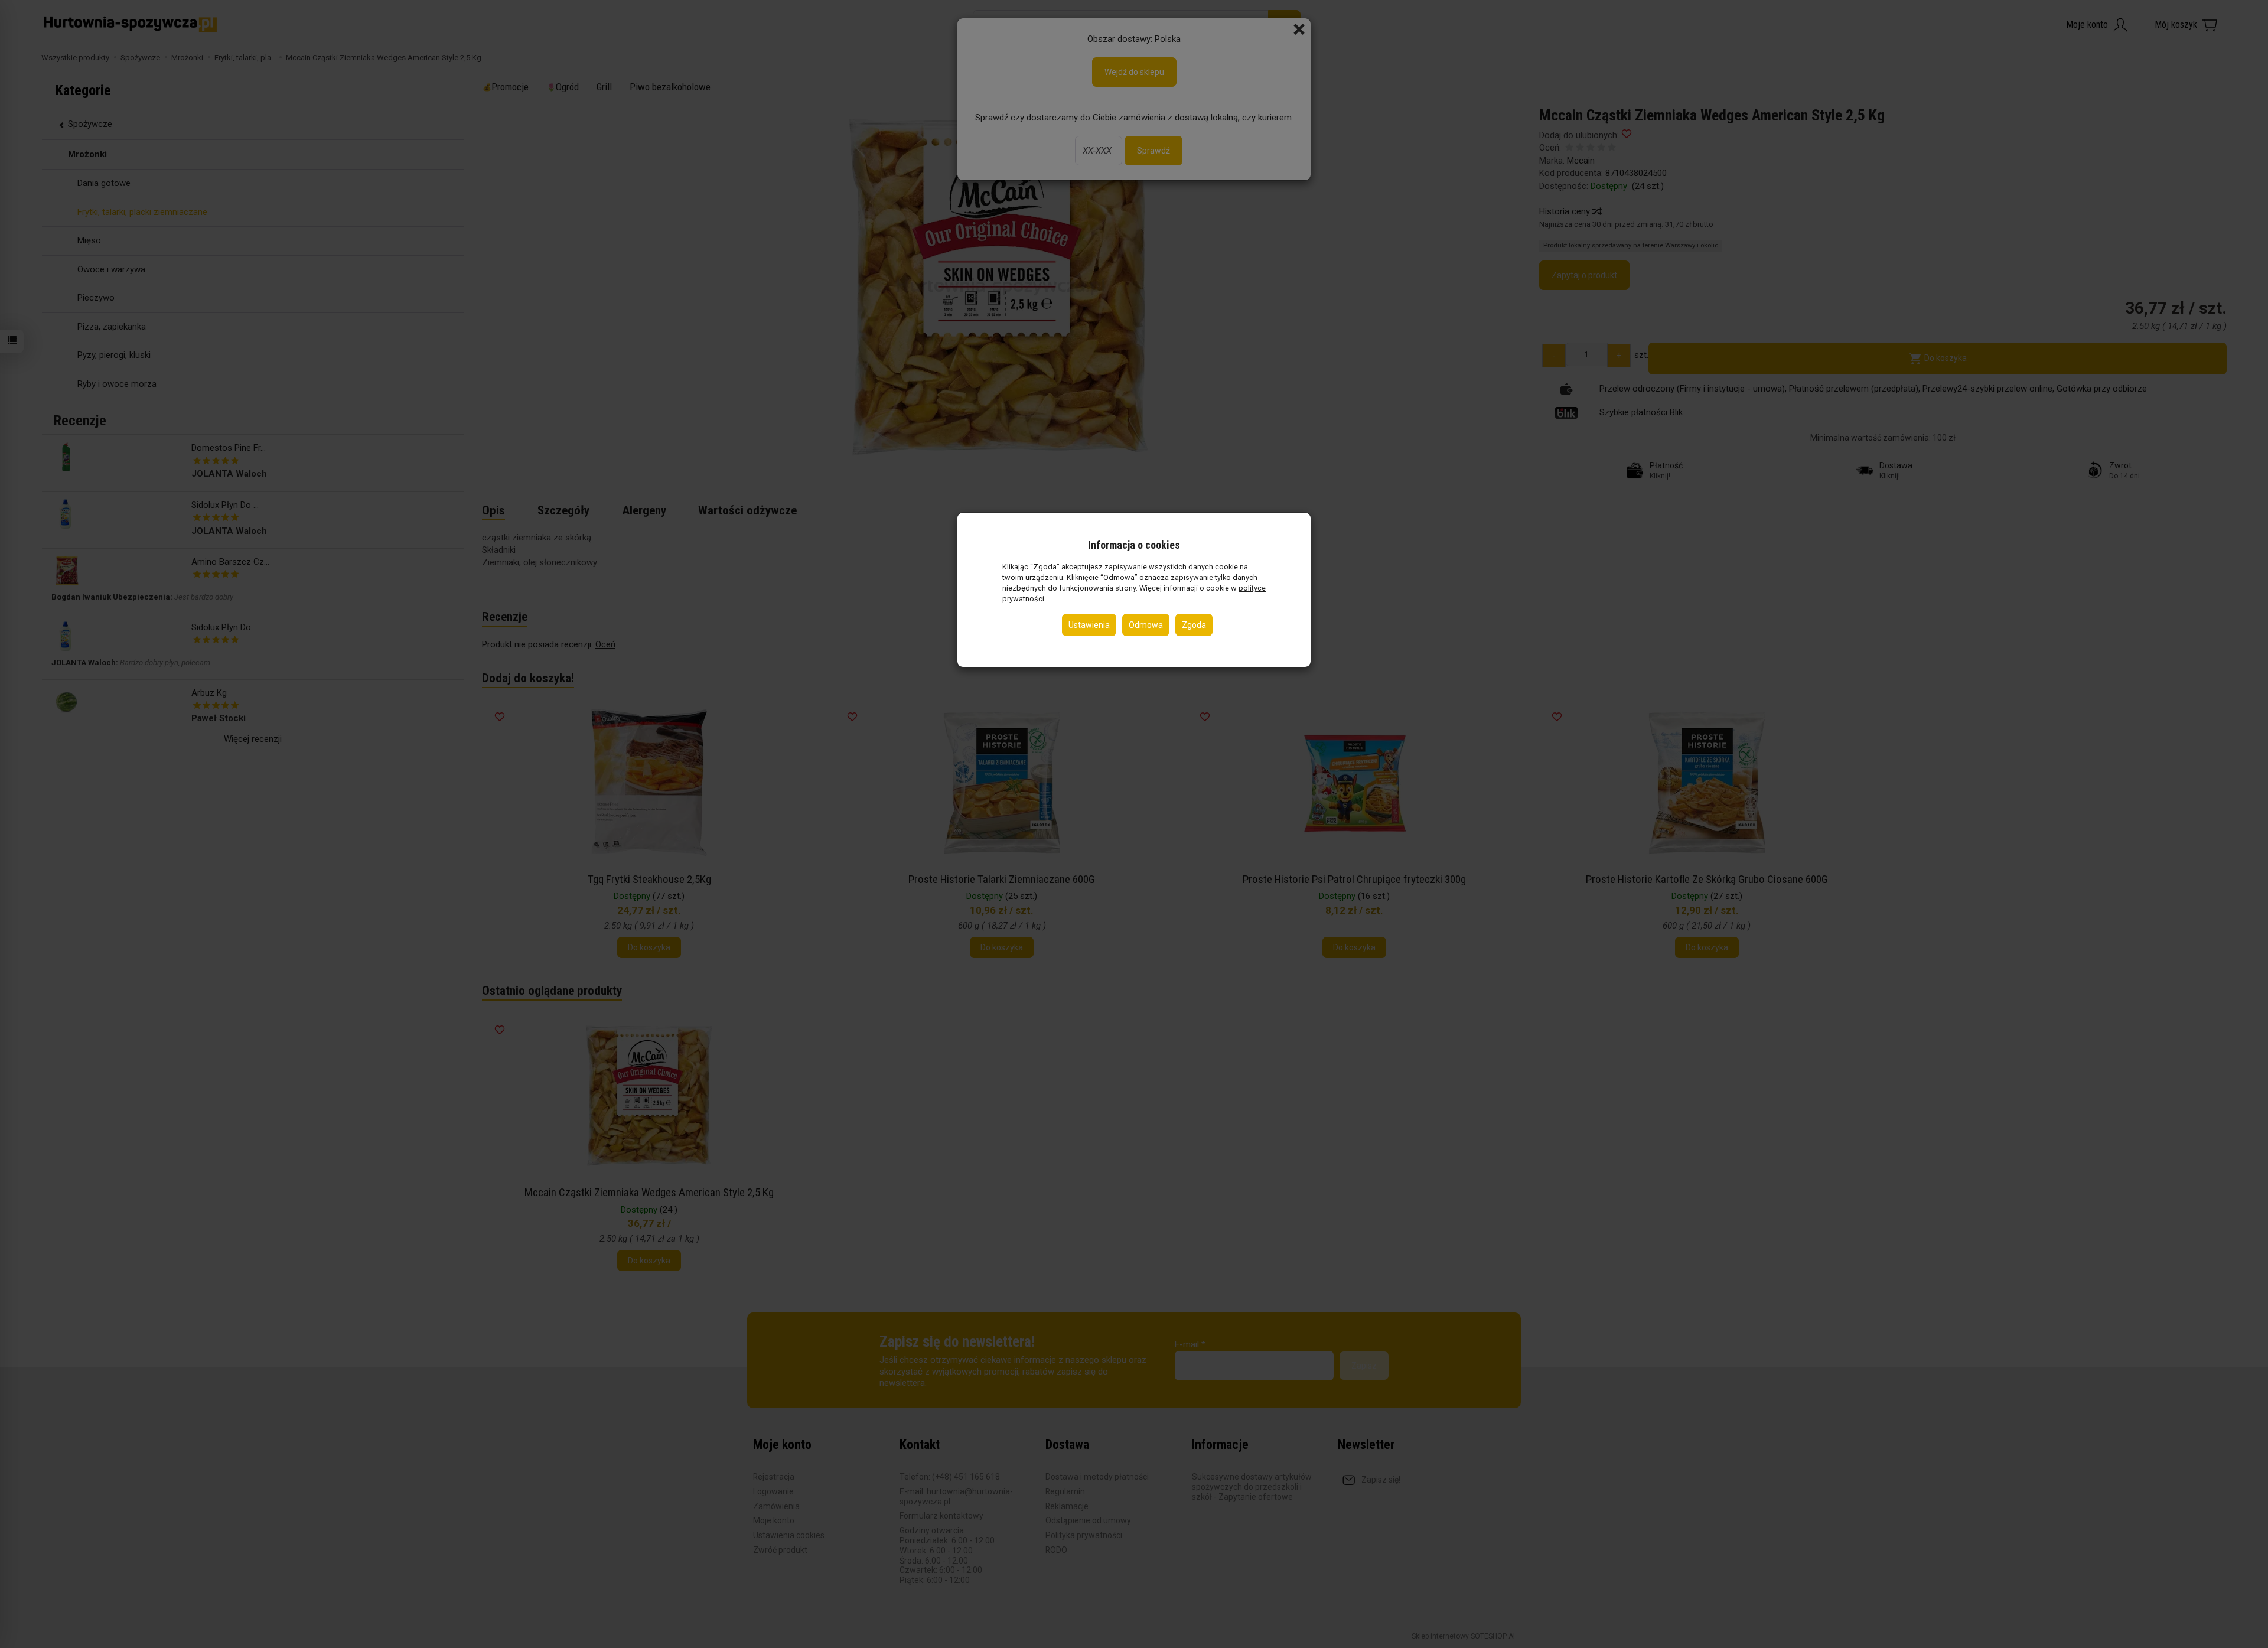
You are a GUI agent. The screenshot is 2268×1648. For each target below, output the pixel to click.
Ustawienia (1089, 625)
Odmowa (1146, 625)
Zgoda (1194, 625)
